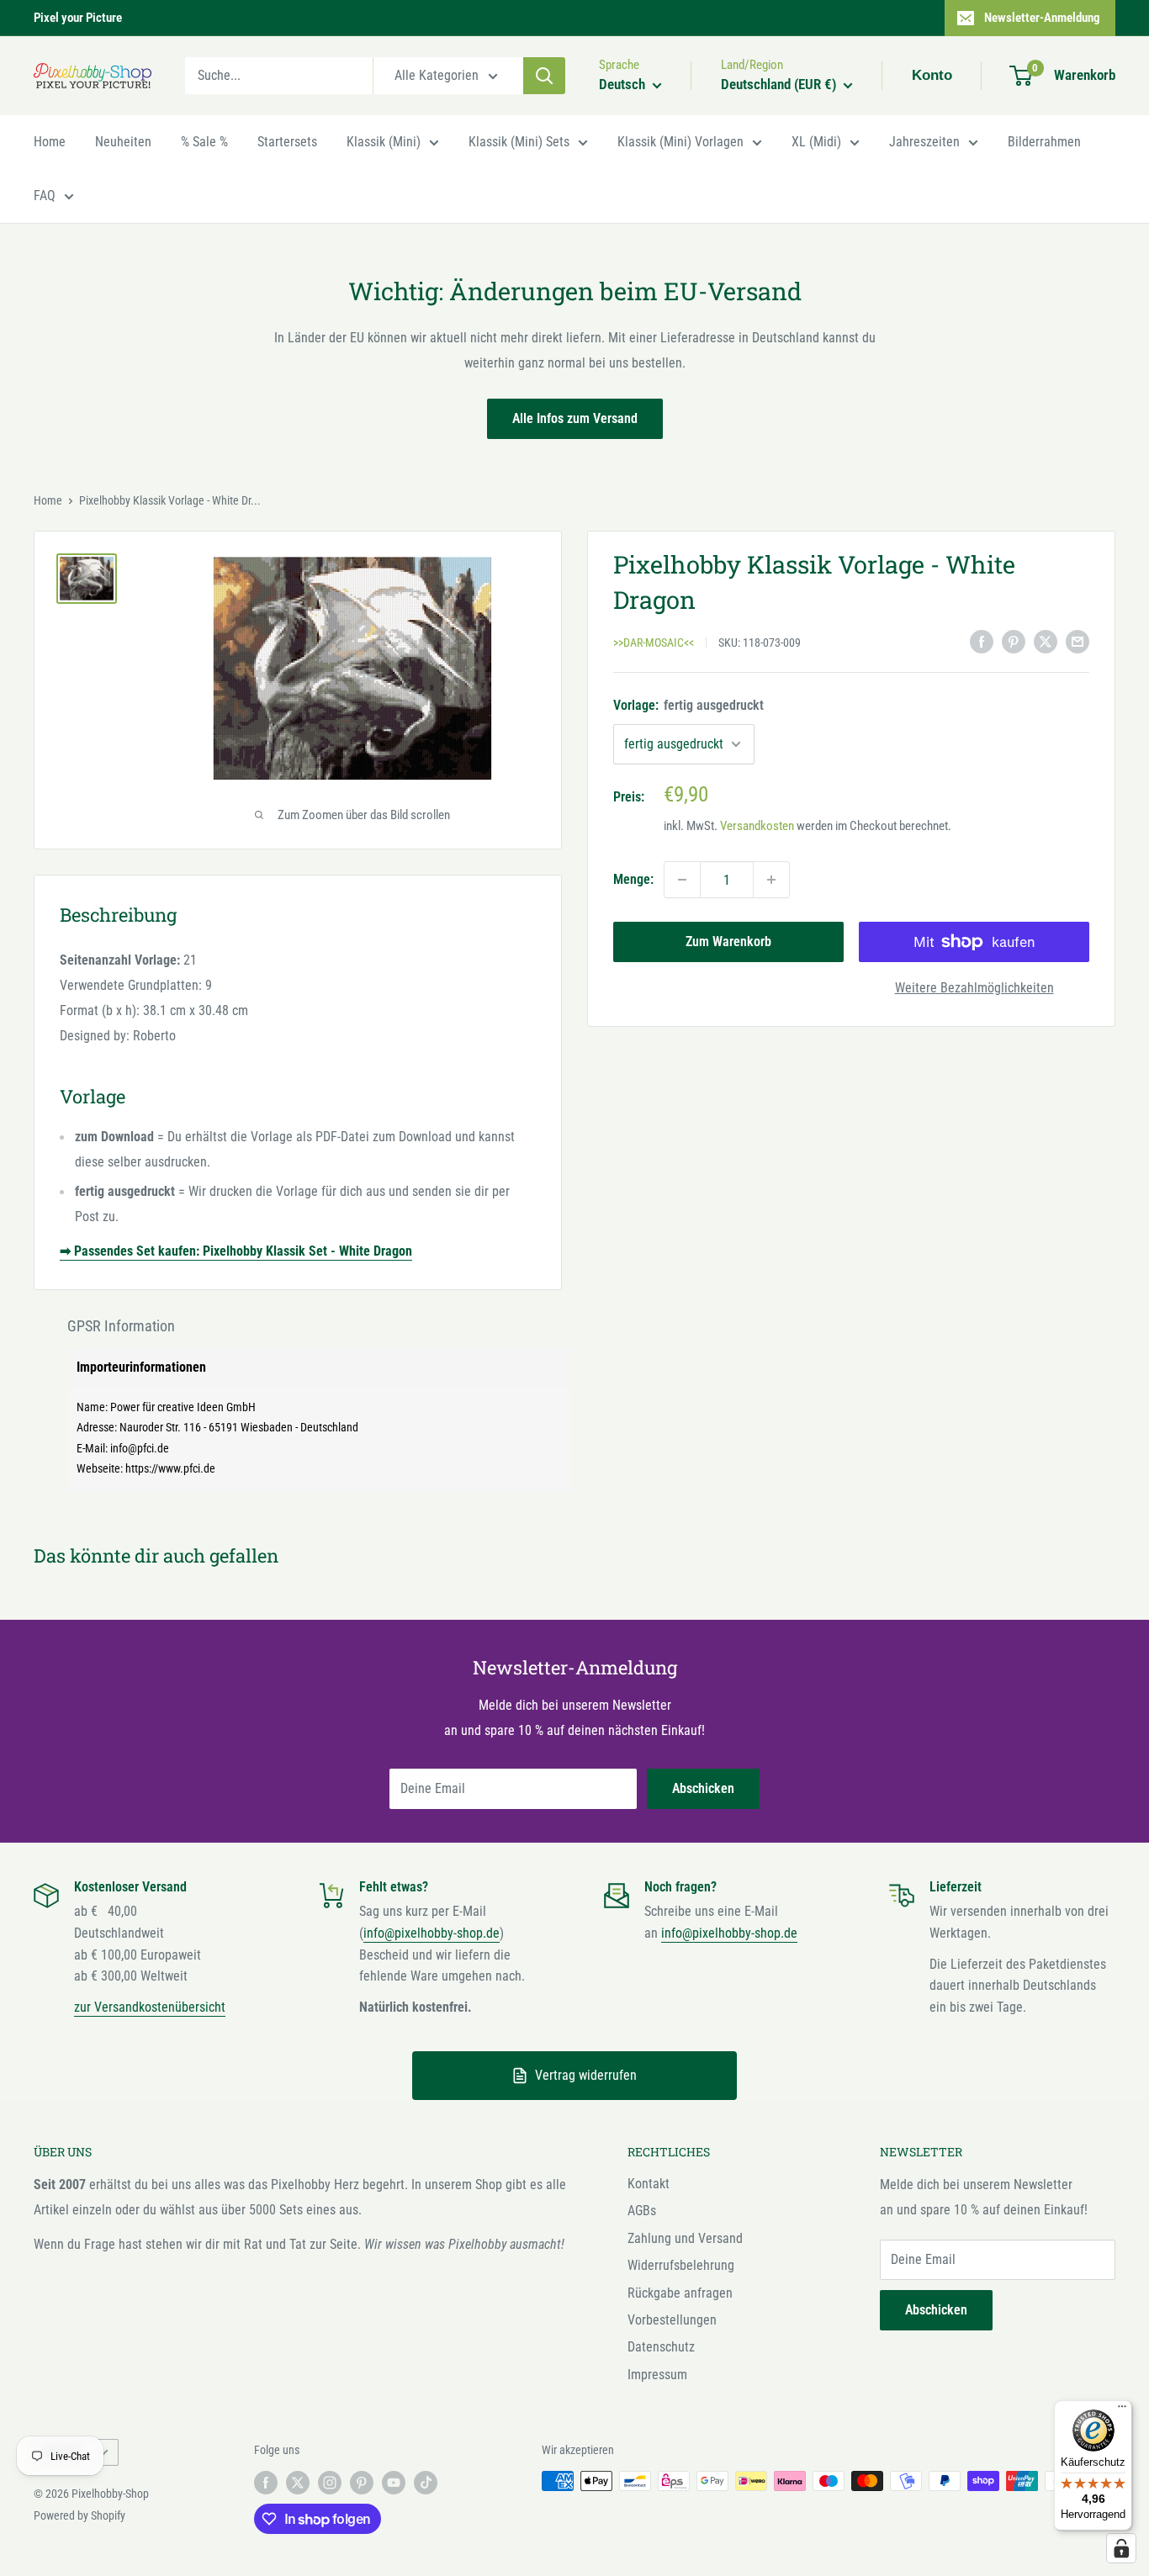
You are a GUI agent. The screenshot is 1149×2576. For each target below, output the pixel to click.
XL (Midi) (816, 142)
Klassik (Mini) (384, 142)
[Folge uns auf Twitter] (298, 2483)
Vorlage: (688, 705)
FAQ (45, 196)
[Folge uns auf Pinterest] (362, 2483)
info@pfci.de (140, 1448)
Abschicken (703, 1788)
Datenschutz (661, 2347)
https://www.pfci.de (170, 1468)
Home (50, 142)
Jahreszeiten (924, 142)
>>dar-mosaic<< (654, 643)
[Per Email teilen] (1078, 642)
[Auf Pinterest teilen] (1014, 642)
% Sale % (204, 142)
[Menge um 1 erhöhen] (771, 880)
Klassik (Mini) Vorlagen (680, 142)
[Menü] (1122, 2410)
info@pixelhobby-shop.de (432, 1933)
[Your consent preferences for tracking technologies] (1121, 2548)
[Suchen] (544, 76)
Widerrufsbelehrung (681, 2265)
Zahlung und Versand (685, 2238)
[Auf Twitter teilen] (1046, 642)
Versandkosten (757, 826)
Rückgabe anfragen (680, 2293)
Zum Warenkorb (728, 942)
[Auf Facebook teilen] (982, 642)
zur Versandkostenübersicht (150, 2007)
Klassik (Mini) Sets (519, 142)
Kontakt (649, 2184)
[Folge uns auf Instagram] (330, 2483)
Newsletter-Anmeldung (1042, 18)
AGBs (642, 2211)
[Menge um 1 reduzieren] (682, 880)
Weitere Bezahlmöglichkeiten (974, 988)
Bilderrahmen (1044, 142)
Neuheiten (123, 142)
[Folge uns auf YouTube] (394, 2483)
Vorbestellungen (672, 2320)
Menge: (633, 879)
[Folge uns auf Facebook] (266, 2483)
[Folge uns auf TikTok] (426, 2483)
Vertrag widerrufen (586, 2075)
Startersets (287, 142)
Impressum (657, 2375)
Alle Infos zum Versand (575, 418)
